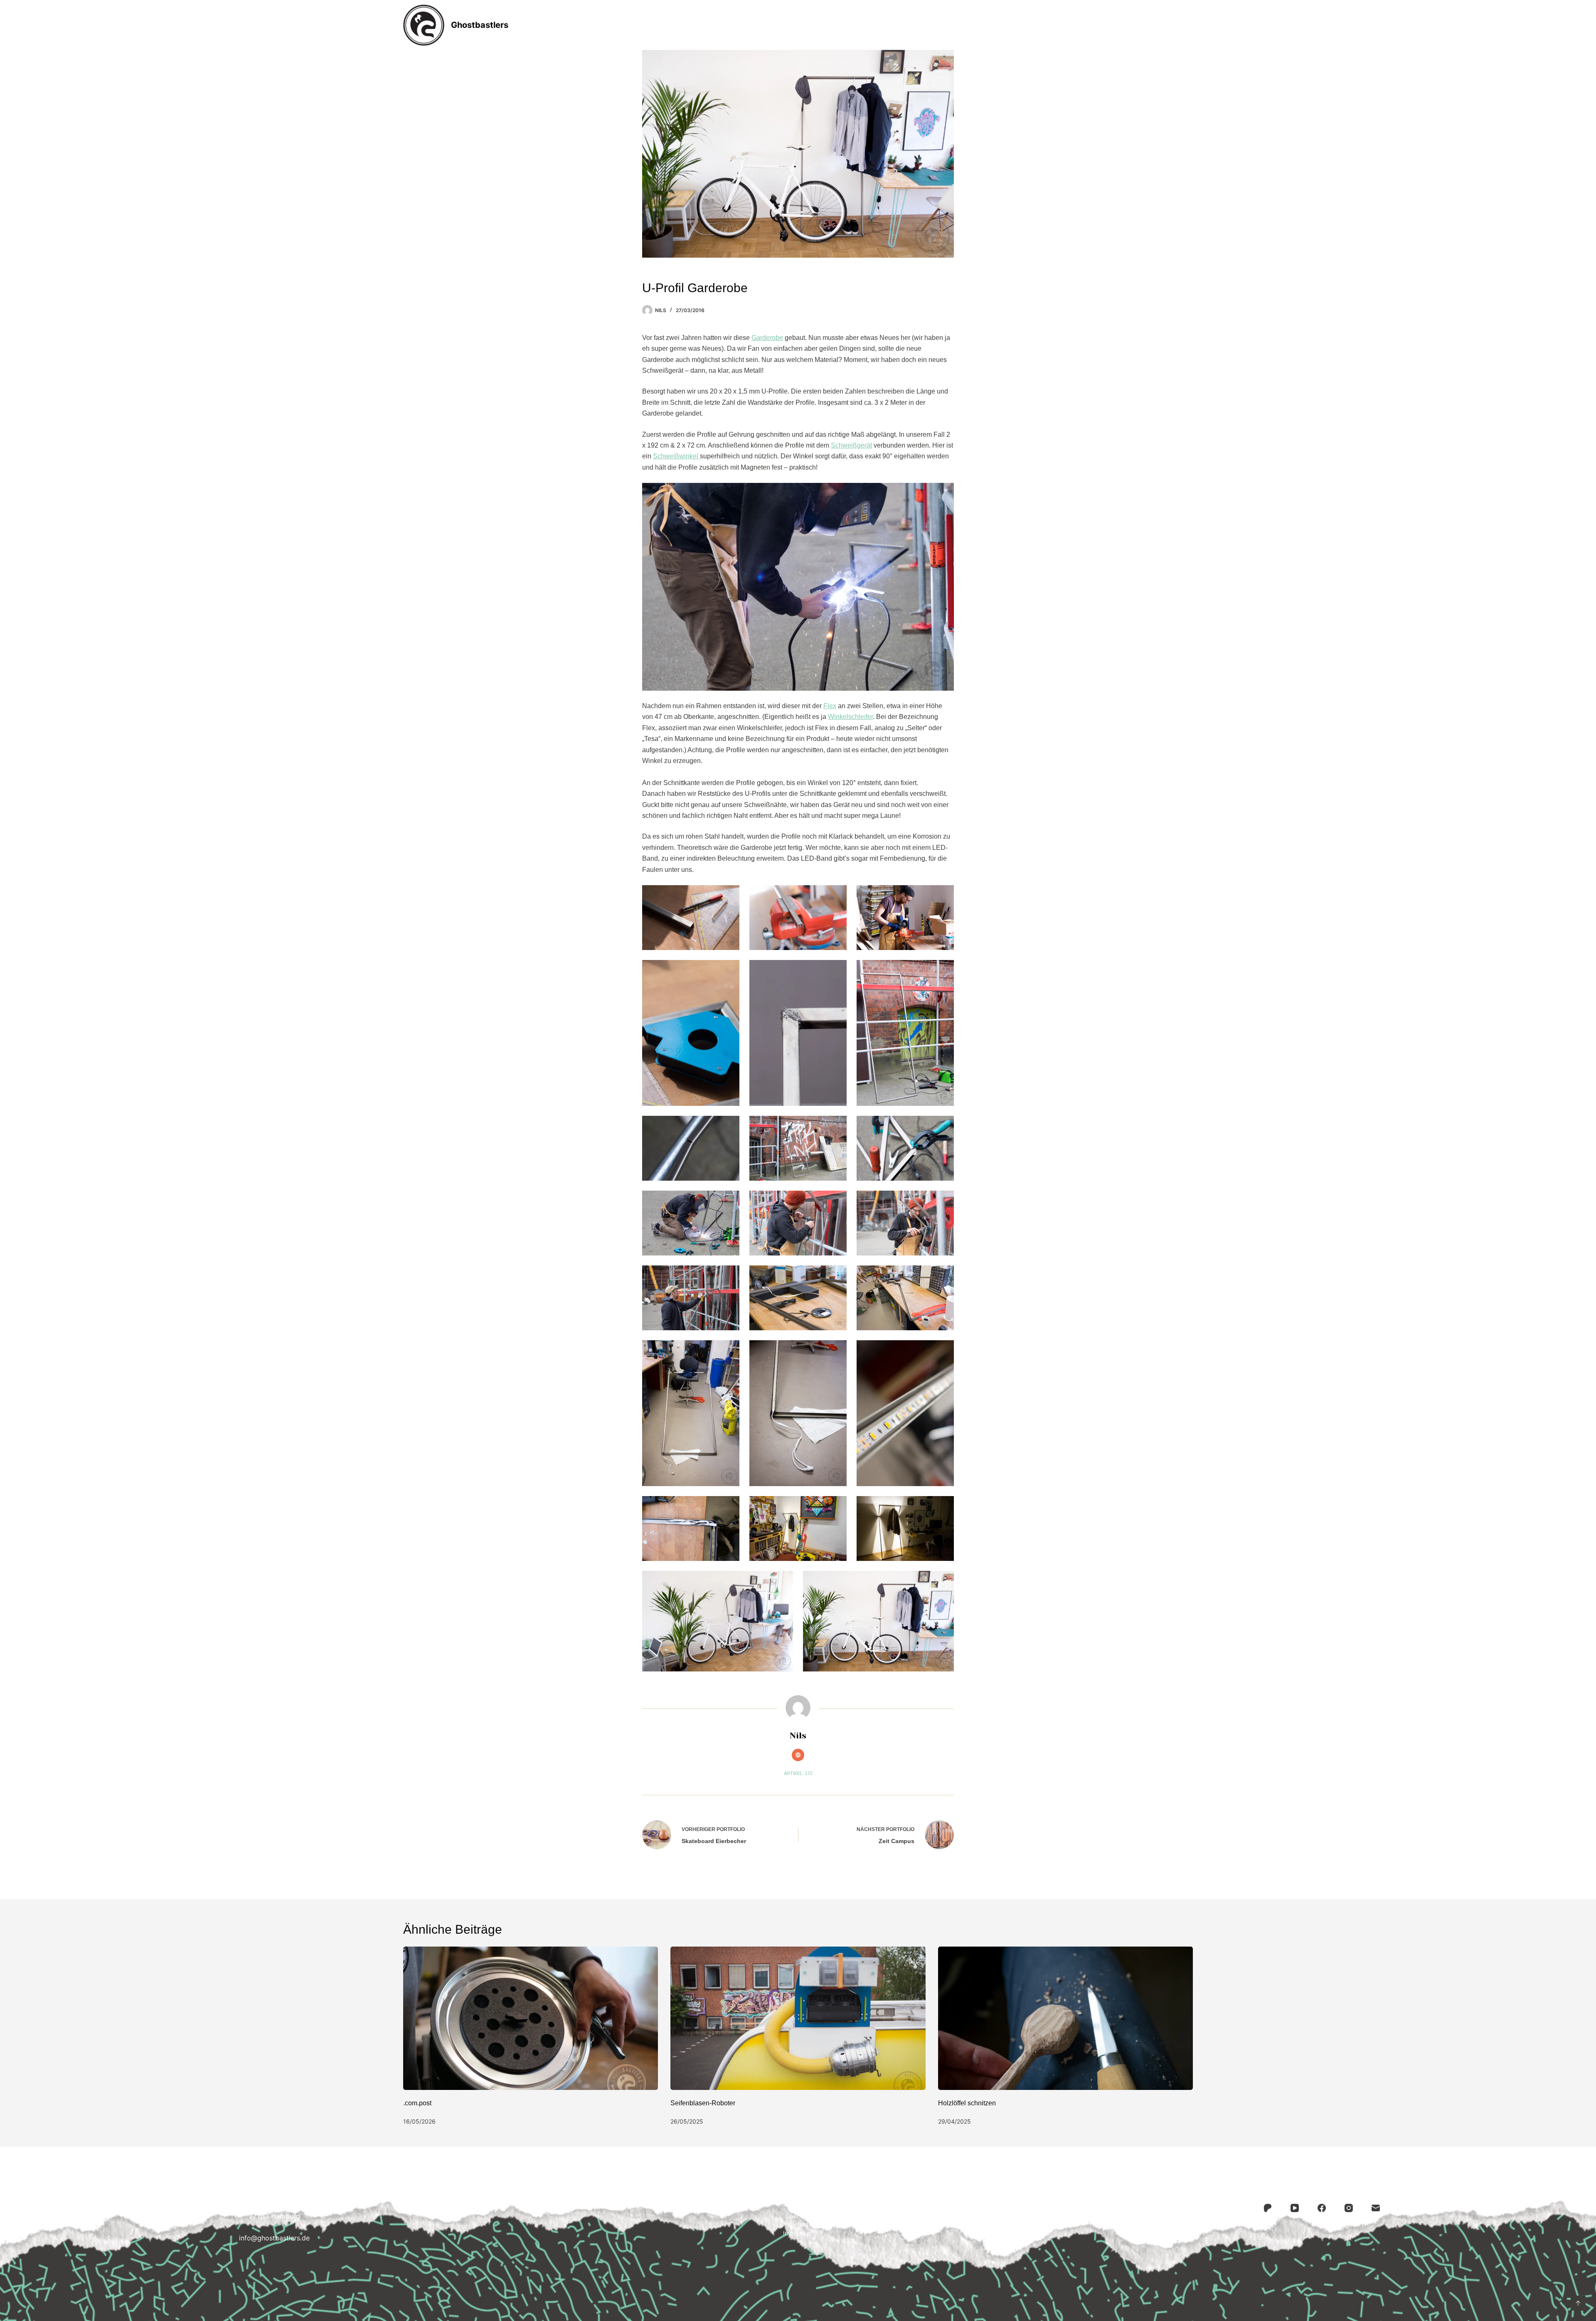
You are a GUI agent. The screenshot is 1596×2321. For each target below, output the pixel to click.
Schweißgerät (851, 445)
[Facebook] (1322, 2208)
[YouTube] (1295, 2208)
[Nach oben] (1578, 2303)
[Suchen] (1190, 25)
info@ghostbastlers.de (274, 2238)
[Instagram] (1349, 2208)
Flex (830, 706)
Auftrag (799, 25)
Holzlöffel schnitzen (967, 2103)
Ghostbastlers (480, 25)
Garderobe (767, 338)
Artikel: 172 (798, 1773)
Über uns (798, 2216)
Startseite (686, 25)
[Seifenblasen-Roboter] (798, 2018)
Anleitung (744, 25)
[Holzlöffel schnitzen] (1065, 2018)
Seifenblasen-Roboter (703, 2103)
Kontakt (850, 25)
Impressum (908, 25)
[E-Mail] (1376, 2208)
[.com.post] (531, 2018)
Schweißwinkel (676, 456)
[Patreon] (1268, 2208)
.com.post (417, 2103)
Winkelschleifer (850, 717)
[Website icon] (798, 1755)
